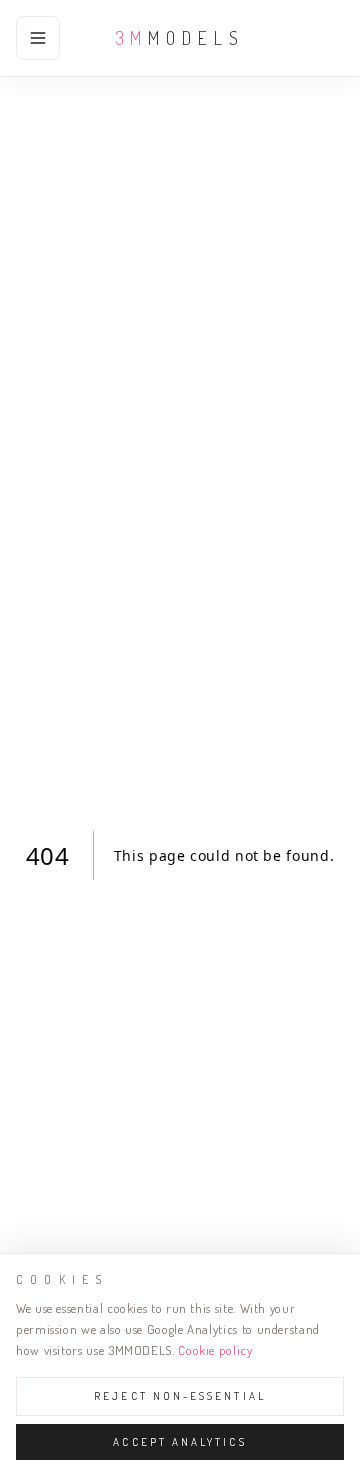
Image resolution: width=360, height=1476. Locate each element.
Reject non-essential (180, 1396)
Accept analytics (179, 1442)
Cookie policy (215, 1350)
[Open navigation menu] (38, 38)
